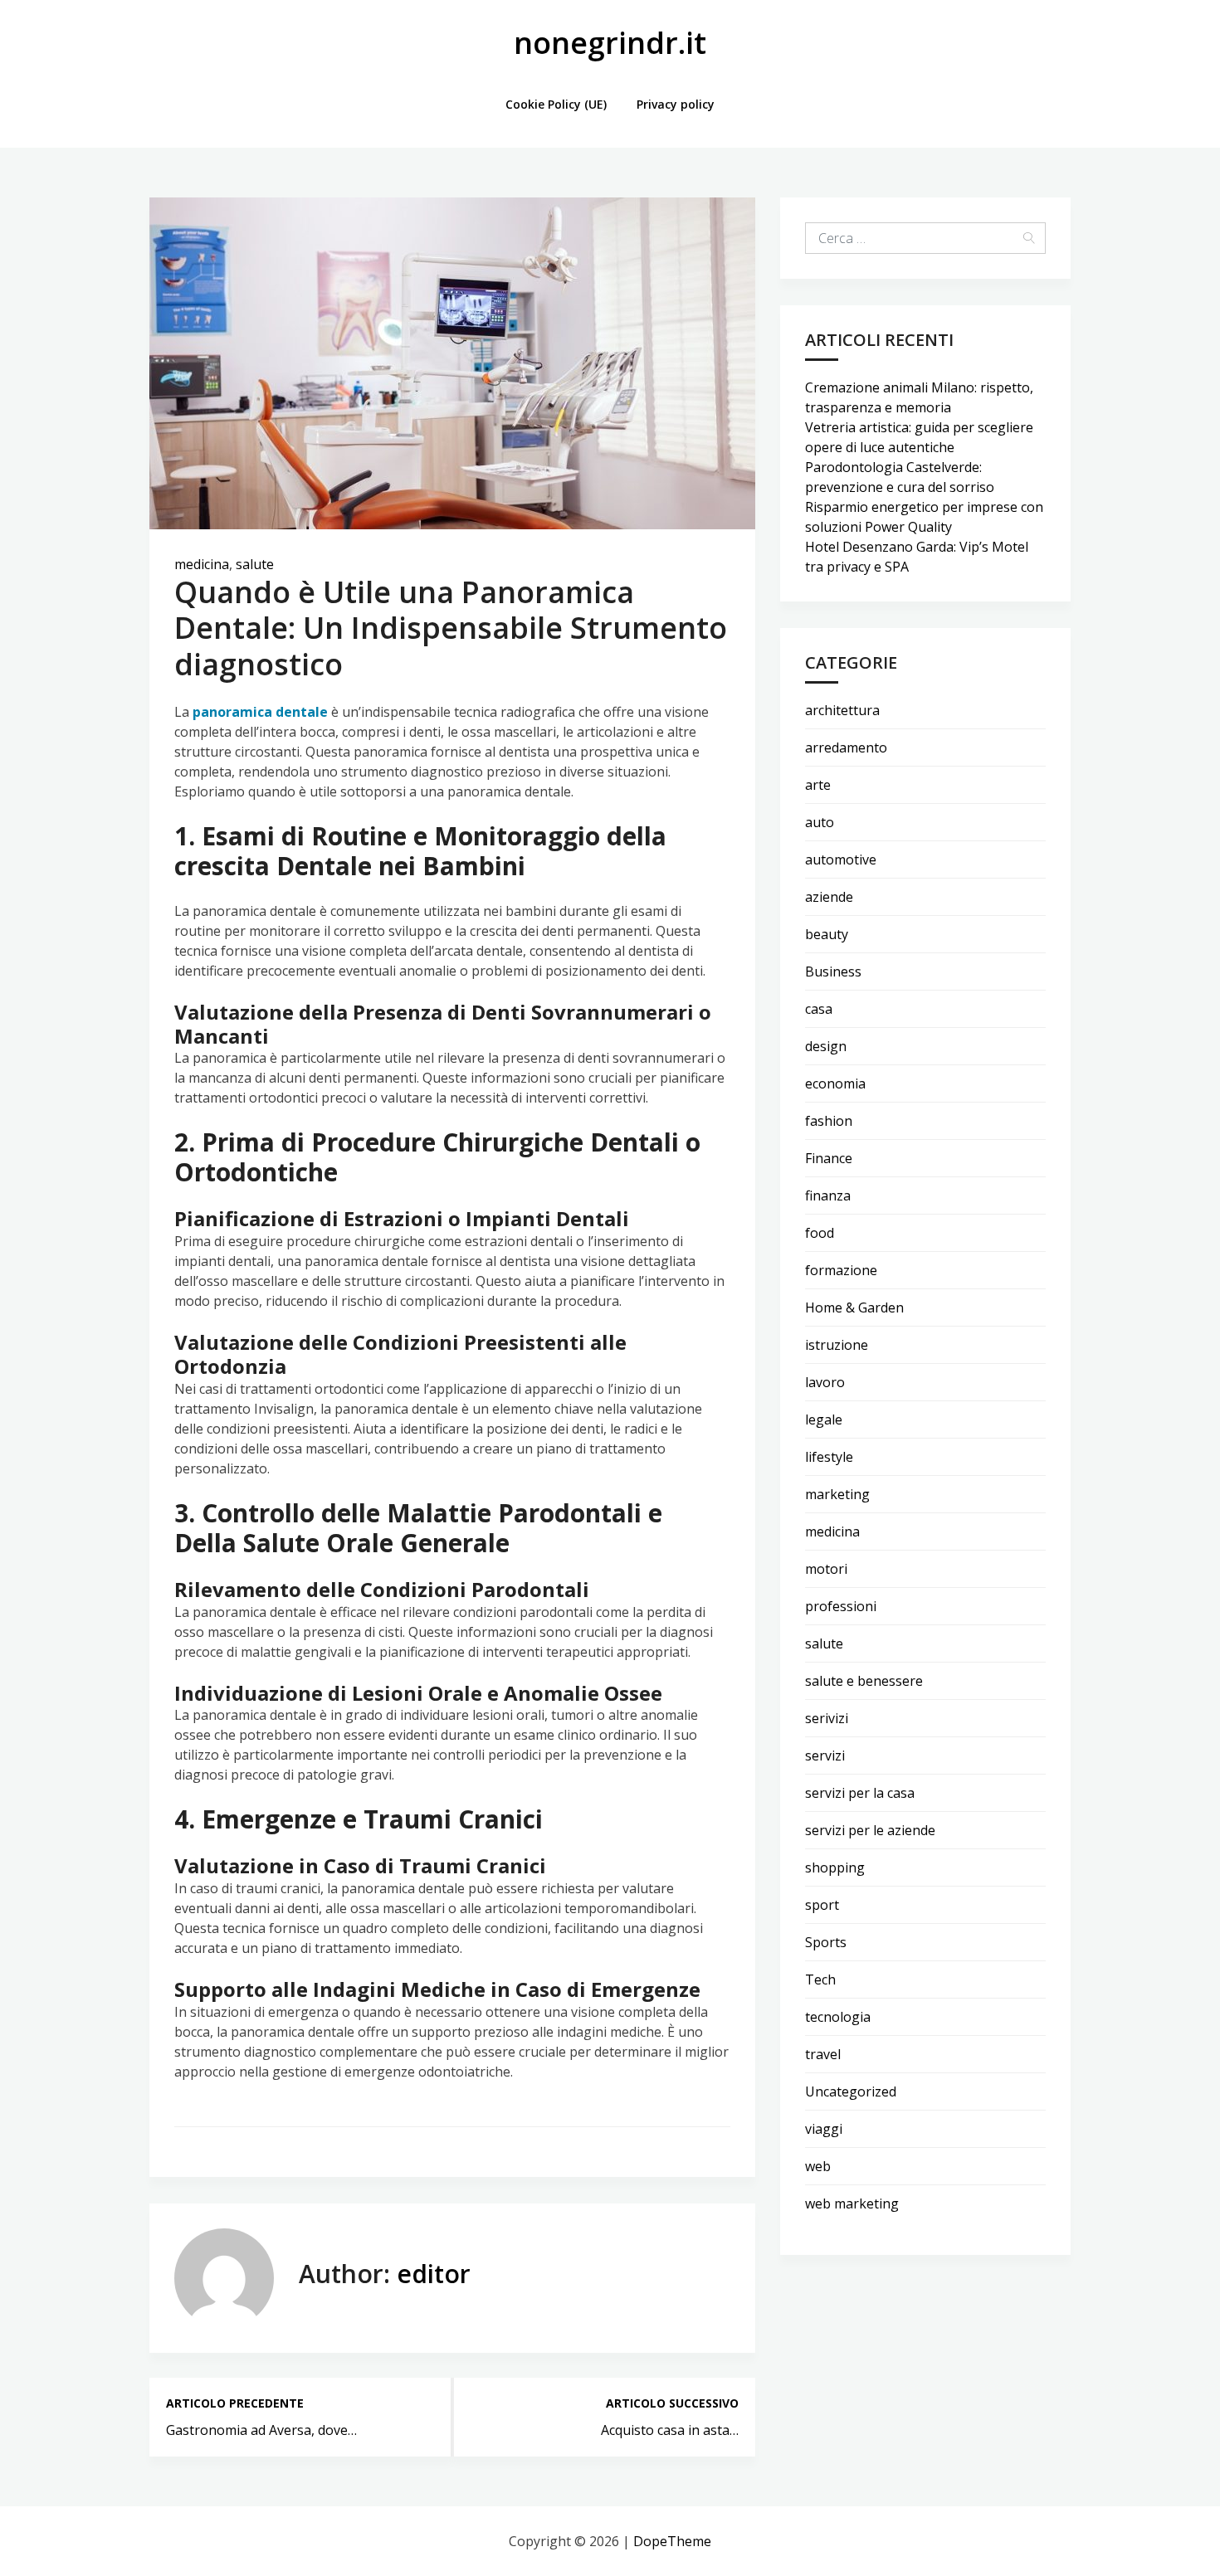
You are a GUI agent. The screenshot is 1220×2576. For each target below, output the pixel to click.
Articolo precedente (235, 2403)
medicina (202, 564)
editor (434, 2274)
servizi (825, 1755)
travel (823, 2054)
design (826, 1046)
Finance (829, 1158)
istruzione (837, 1345)
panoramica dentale (260, 712)
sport (822, 1905)
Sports (826, 1942)
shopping (835, 1867)
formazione (841, 1270)
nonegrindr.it (610, 43)
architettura (842, 710)
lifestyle (829, 1457)
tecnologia (838, 2017)
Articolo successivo (672, 2403)
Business (833, 971)
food (820, 1233)
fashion (829, 1121)
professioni (841, 1606)
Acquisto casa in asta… (670, 2430)
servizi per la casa (860, 1793)
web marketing (852, 2203)
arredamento (846, 747)
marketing (837, 1494)
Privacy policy (676, 104)
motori (826, 1569)
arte (818, 785)
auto (820, 822)
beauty (827, 934)
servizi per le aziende (870, 1830)
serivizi (827, 1718)
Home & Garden (854, 1307)
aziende (829, 897)
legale (824, 1419)
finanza (828, 1195)
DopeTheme (672, 2541)
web (818, 2166)
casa (819, 1009)
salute (255, 564)
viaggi (824, 2129)
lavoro (825, 1382)
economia (835, 1083)
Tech (820, 1979)
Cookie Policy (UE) (556, 104)
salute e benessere (864, 1681)
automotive (841, 859)
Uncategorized (851, 2091)
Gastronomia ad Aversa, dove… (261, 2430)
